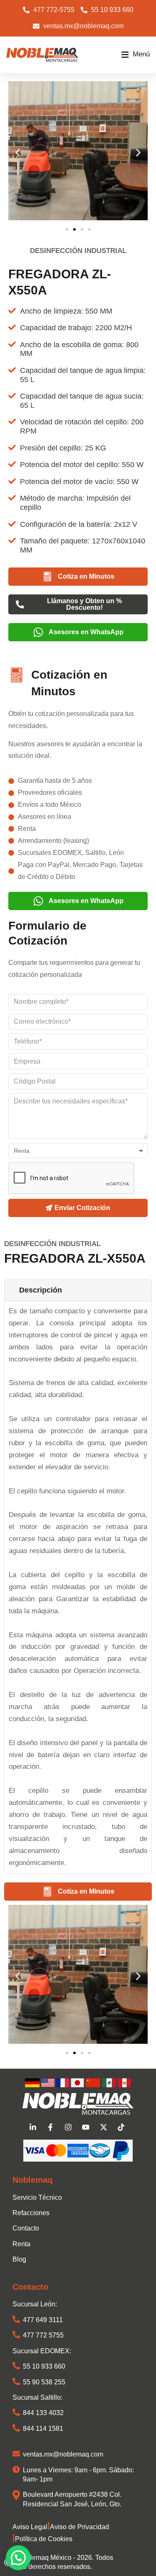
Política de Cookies (44, 2539)
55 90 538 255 (44, 2382)
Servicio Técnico (37, 2197)
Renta (21, 2244)
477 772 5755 (43, 2335)
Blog (19, 2259)
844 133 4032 (43, 2413)
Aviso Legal (30, 2527)
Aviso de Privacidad (79, 2527)
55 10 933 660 (44, 2366)
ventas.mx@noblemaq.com (63, 2454)
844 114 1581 (43, 2429)
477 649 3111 (43, 2320)
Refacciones (31, 2213)
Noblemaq (32, 2180)
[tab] (78, 1290)
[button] (136, 55)
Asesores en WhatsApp (86, 632)
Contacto (26, 2228)
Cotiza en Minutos (86, 576)
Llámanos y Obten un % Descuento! (84, 604)
